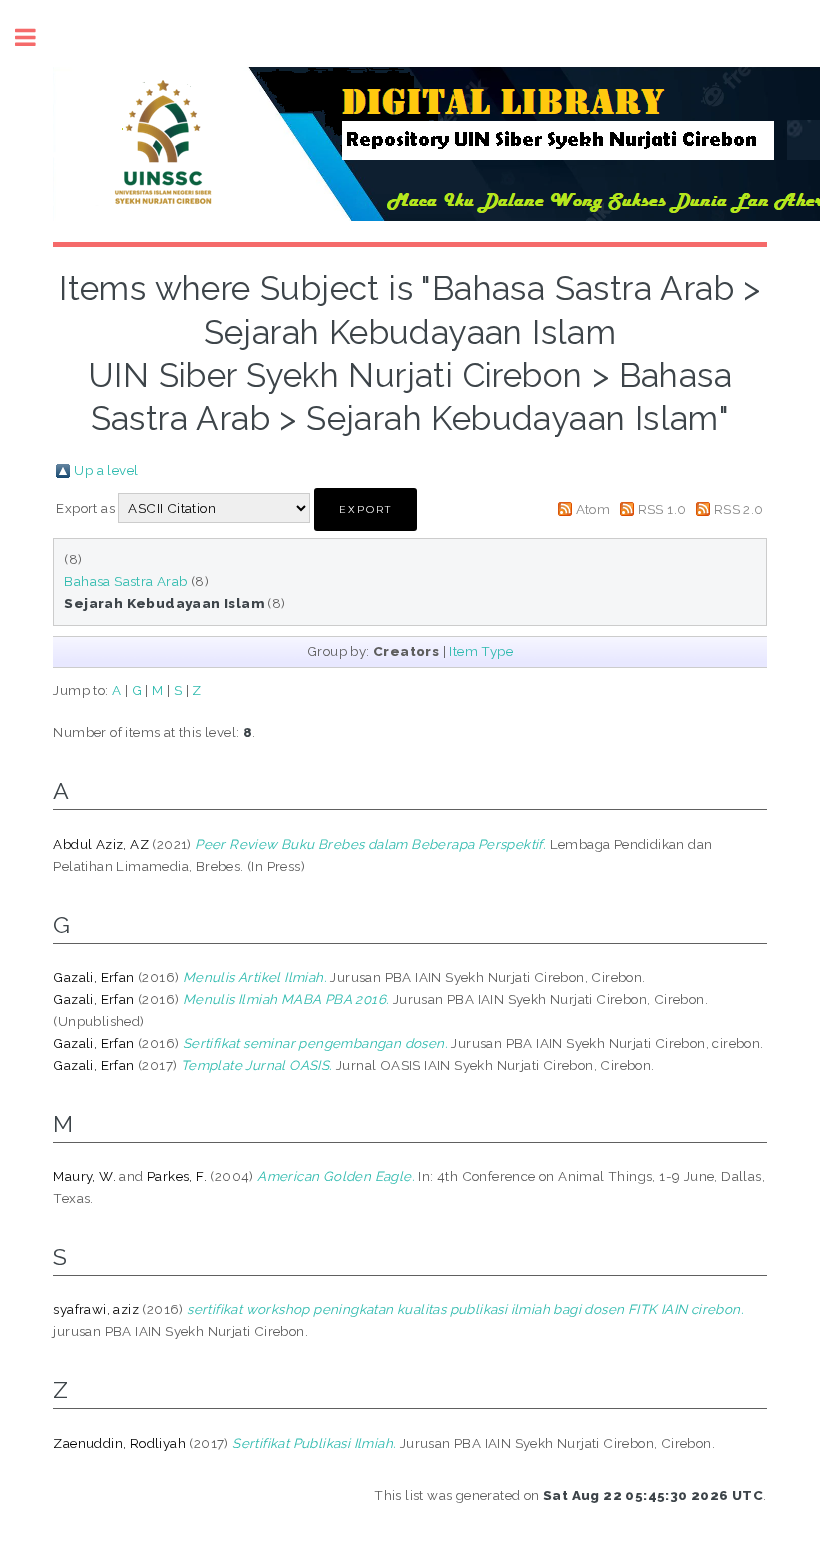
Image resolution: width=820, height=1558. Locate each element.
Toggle (36, 37)
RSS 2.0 (739, 509)
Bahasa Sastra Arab (125, 581)
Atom (593, 509)
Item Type (481, 651)
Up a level (106, 470)
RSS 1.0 (662, 509)
